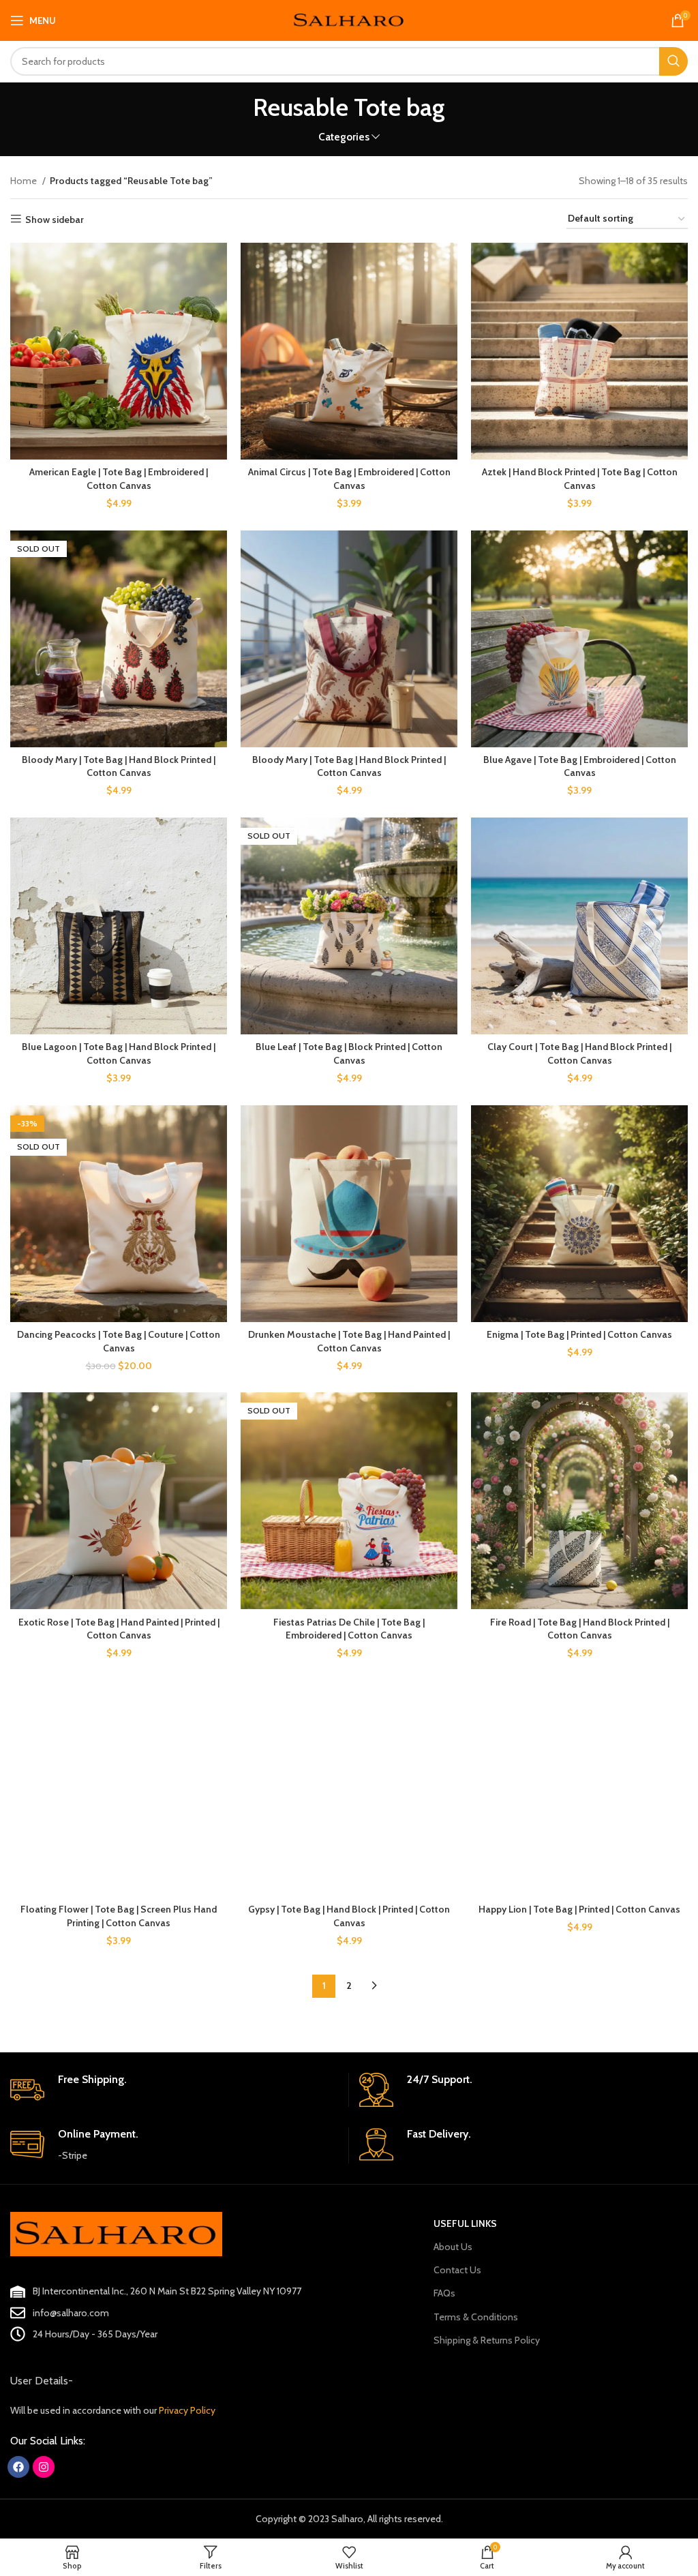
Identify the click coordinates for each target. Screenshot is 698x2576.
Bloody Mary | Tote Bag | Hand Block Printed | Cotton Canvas (119, 766)
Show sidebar (55, 219)
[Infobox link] (174, 2090)
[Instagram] (44, 2467)
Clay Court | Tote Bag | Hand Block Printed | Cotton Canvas (579, 1053)
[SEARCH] (673, 61)
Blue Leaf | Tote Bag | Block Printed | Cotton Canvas (349, 1053)
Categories (344, 137)
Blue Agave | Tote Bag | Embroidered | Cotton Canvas (580, 766)
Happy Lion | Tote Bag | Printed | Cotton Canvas (579, 1909)
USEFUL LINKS (465, 2223)
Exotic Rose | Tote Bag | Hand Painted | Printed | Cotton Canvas (119, 1629)
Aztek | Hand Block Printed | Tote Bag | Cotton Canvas (580, 479)
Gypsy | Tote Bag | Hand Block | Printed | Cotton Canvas (349, 1916)
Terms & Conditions (476, 2317)
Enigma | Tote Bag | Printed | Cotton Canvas (579, 1334)
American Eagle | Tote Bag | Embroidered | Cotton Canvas (119, 479)
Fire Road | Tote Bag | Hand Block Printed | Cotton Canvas (580, 1629)
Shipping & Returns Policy (487, 2340)
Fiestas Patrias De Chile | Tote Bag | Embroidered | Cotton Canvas (349, 1629)
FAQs (444, 2293)
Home (25, 181)
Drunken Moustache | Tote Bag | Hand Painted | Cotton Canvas (349, 1341)
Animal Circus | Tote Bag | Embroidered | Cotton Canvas (349, 479)
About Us (453, 2247)
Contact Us (457, 2270)
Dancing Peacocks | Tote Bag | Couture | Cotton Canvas (119, 1341)
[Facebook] (18, 2467)
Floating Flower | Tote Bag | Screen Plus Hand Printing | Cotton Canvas (119, 1916)
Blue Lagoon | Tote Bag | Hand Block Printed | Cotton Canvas (119, 1053)
